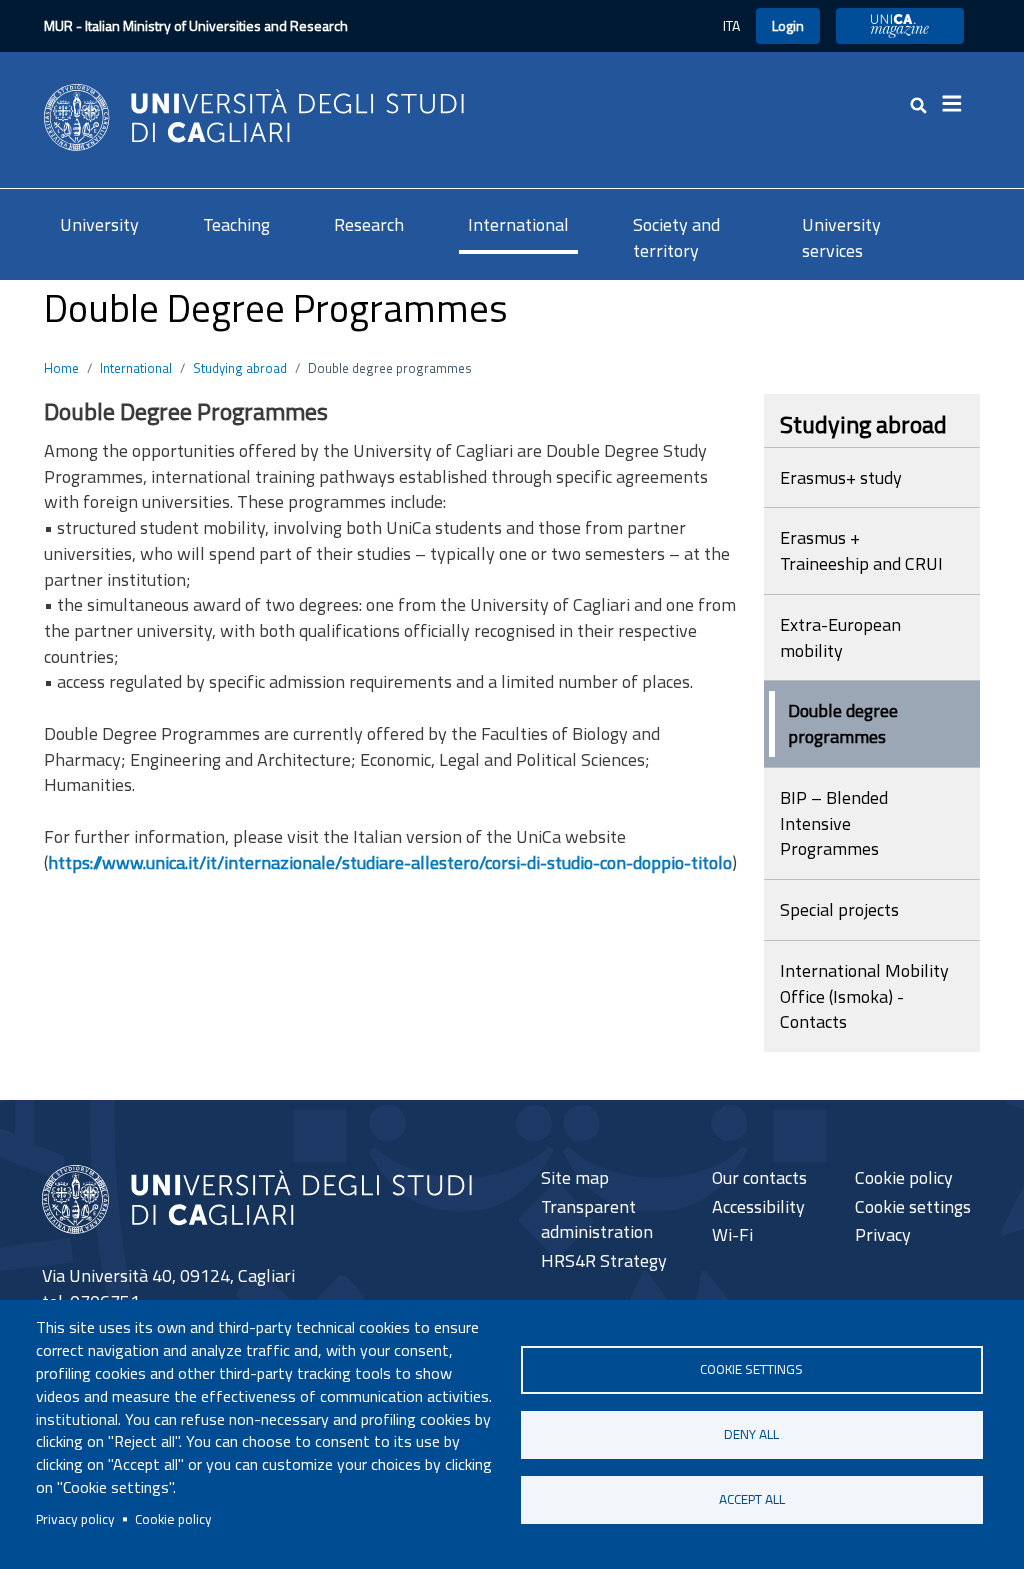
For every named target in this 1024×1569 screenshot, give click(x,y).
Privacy (883, 1234)
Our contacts (759, 1177)
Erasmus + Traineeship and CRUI (861, 550)
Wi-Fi (732, 1234)
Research (369, 224)
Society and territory (676, 237)
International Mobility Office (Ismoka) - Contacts (864, 996)
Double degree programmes (843, 723)
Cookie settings (751, 1369)
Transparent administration (597, 1219)
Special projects (839, 909)
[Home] (254, 115)
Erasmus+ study (841, 477)
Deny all (751, 1434)
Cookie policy (173, 1519)
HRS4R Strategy (604, 1260)
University (99, 224)
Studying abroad (240, 368)
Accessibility (758, 1206)
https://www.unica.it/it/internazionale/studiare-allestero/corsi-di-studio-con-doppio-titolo (390, 862)
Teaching (236, 224)
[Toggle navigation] (958, 104)
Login (788, 25)
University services (841, 237)
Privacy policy (75, 1519)
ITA (731, 25)
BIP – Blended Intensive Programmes (834, 823)
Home (61, 368)
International (518, 224)
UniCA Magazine (900, 25)
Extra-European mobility (840, 637)
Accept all (752, 1499)
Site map (575, 1177)
